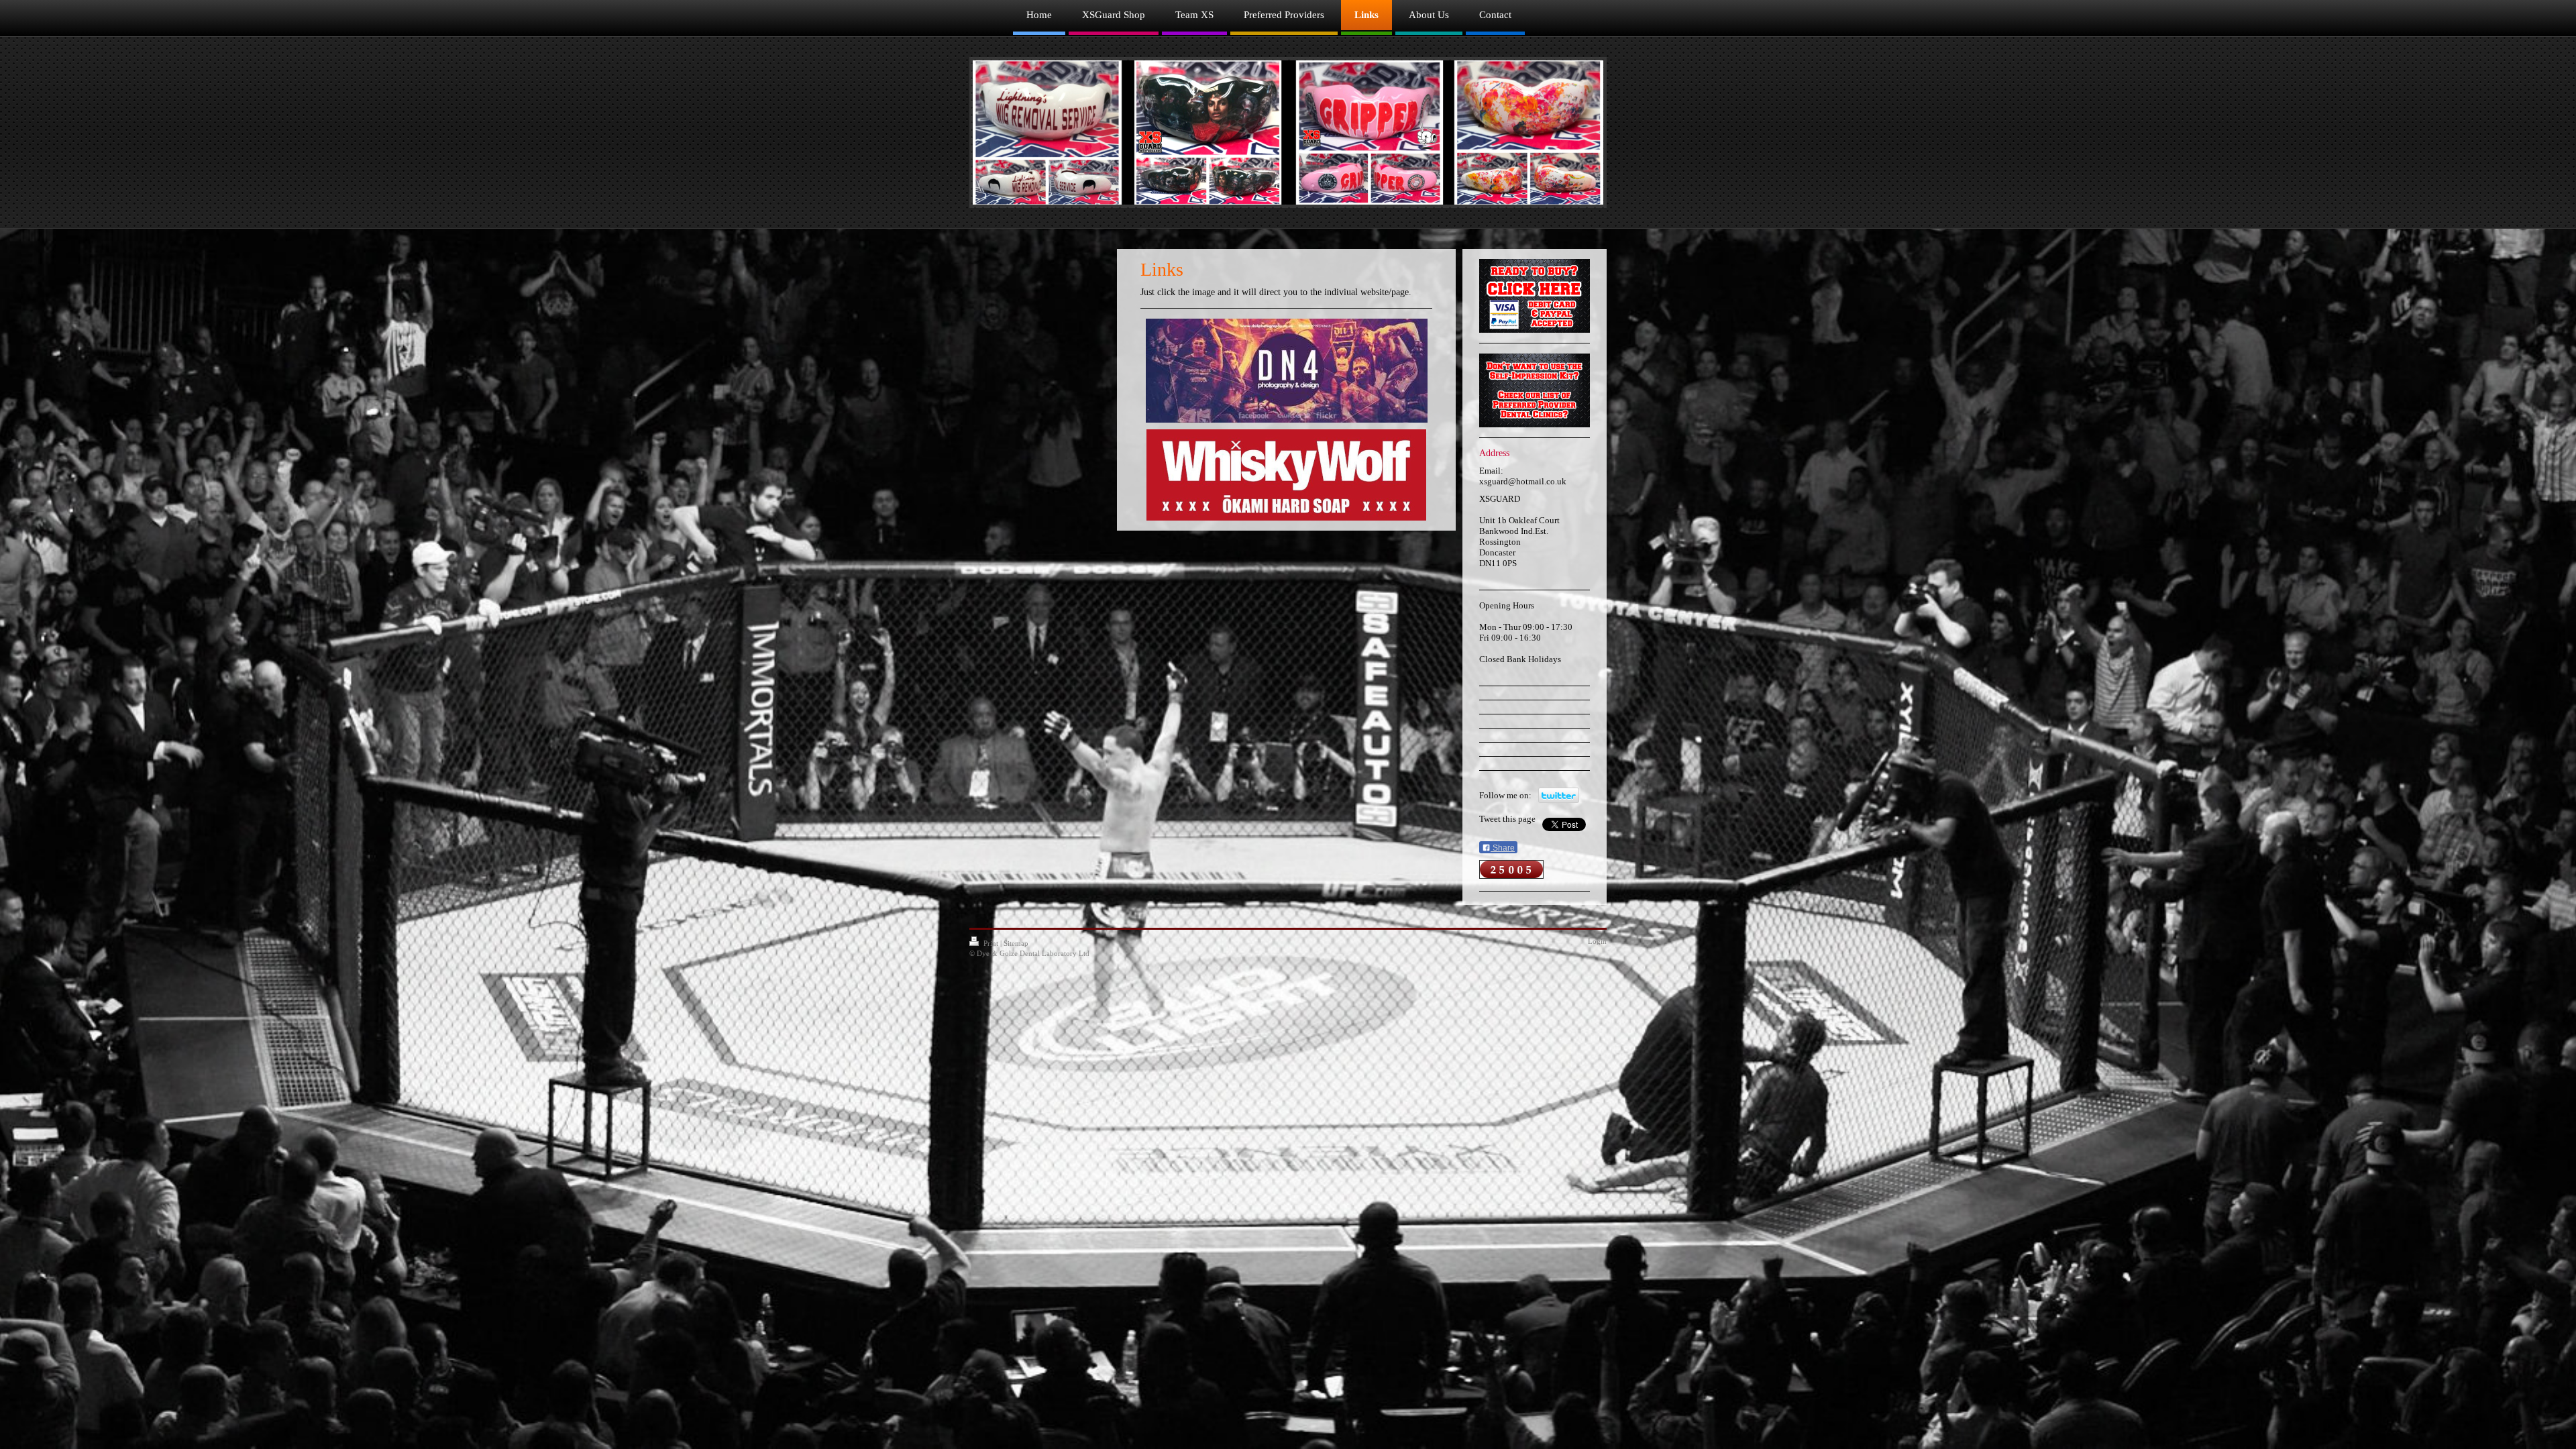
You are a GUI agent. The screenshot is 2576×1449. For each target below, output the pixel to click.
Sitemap (1016, 943)
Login (1597, 941)
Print (991, 943)
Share (1503, 848)
